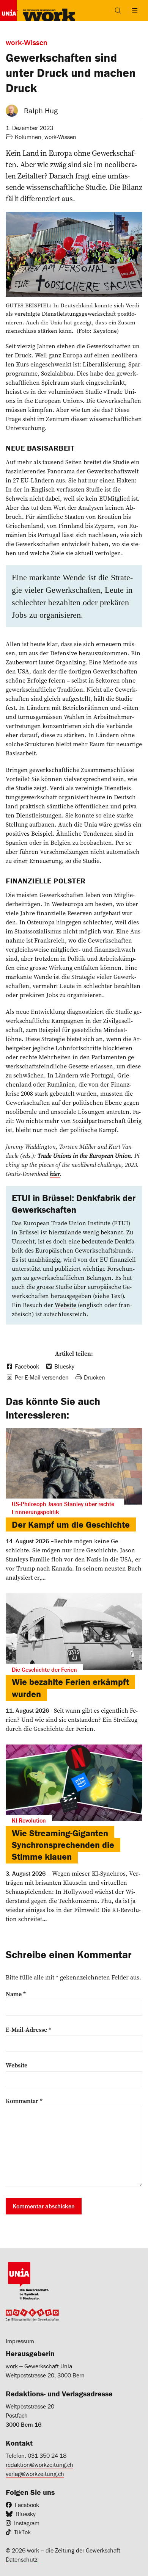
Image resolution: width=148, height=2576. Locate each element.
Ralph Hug (41, 110)
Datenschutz (22, 2559)
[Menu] (135, 11)
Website (17, 2065)
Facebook (27, 2505)
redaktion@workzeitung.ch (39, 2465)
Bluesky (26, 2514)
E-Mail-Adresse (28, 2029)
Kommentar (24, 2101)
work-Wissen (60, 137)
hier (55, 1174)
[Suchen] (118, 11)
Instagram (27, 2523)
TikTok (22, 2532)
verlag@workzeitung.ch (35, 2474)
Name (16, 1994)
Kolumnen (28, 137)
